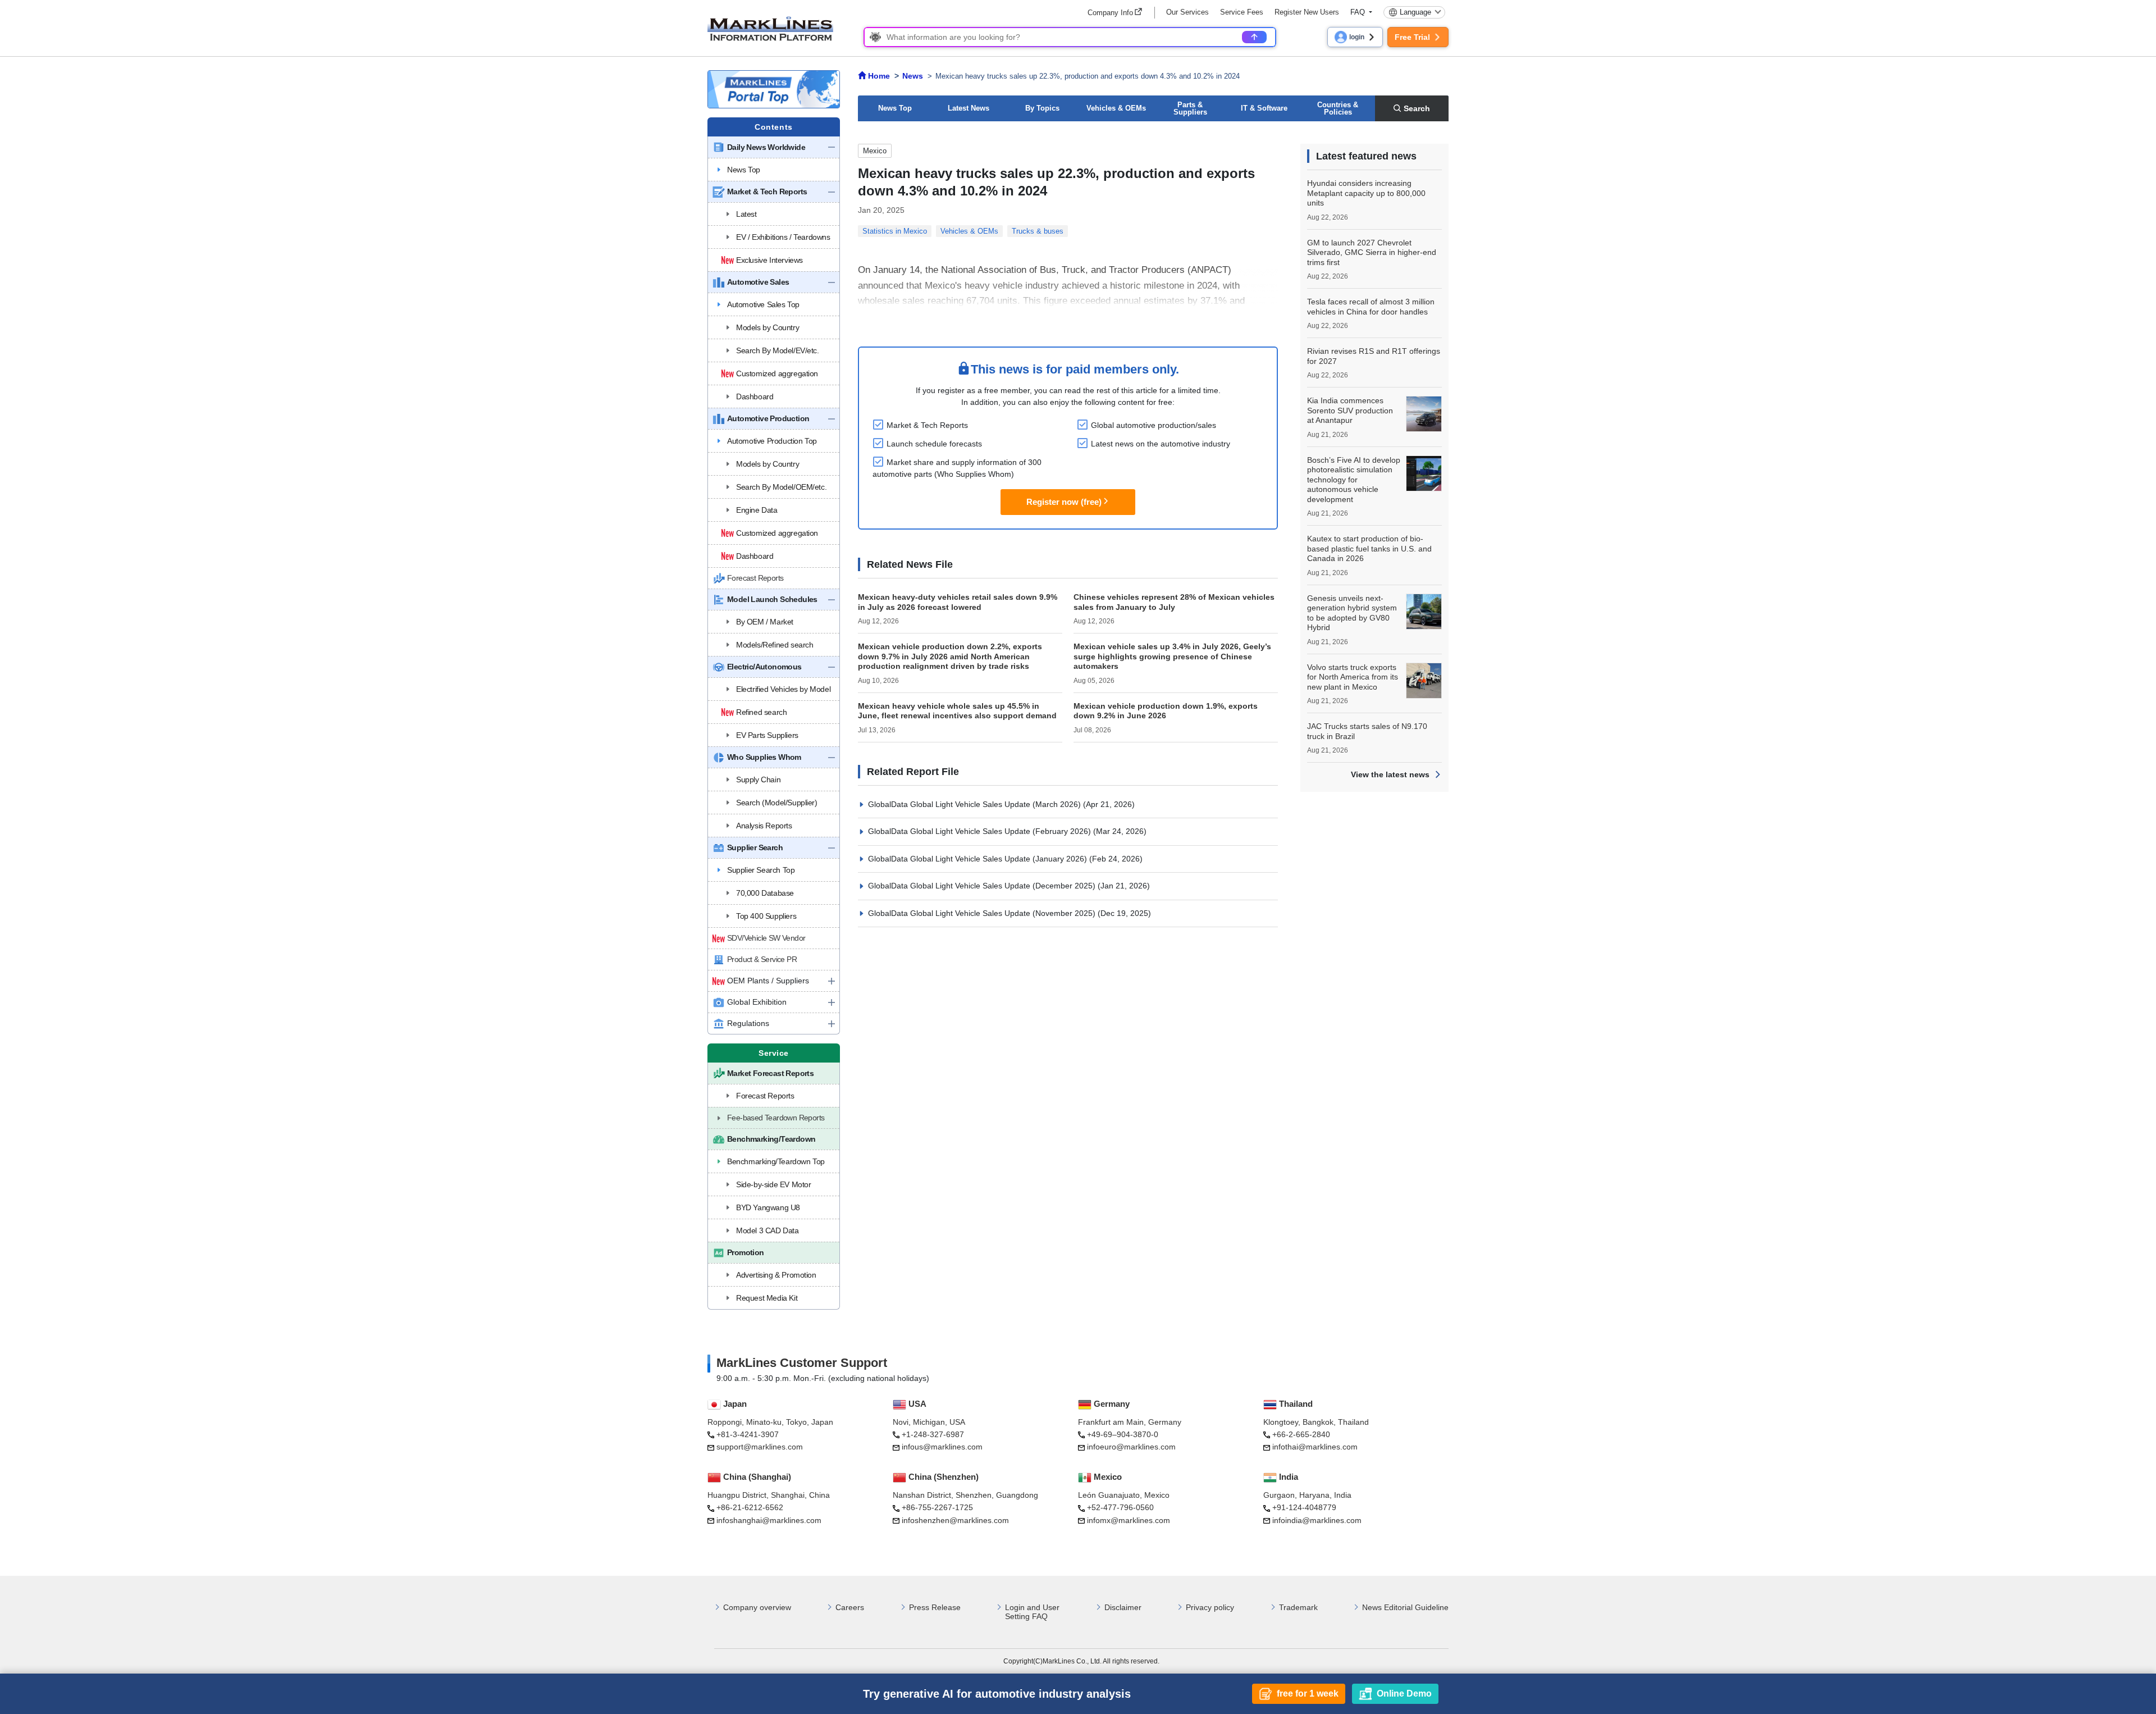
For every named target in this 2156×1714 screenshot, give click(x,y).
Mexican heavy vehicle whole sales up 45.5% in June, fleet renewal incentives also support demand (957, 711)
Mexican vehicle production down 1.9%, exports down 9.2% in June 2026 (1166, 711)
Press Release (935, 1607)
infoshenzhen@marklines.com (955, 1520)
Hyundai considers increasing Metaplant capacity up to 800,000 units (1366, 193)
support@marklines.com (760, 1447)
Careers (850, 1607)
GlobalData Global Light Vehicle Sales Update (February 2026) (981, 831)
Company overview (757, 1607)
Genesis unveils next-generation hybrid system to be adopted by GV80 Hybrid (1352, 613)
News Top (895, 108)
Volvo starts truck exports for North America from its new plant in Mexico (1353, 677)
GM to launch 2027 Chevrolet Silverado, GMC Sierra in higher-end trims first (1372, 252)
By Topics (1042, 108)
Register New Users (1307, 12)
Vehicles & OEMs (1116, 108)
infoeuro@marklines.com (1131, 1447)
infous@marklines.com (942, 1447)
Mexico (875, 151)
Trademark (1298, 1607)
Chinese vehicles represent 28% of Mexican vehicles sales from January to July (1174, 602)
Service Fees (1242, 12)
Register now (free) (1064, 502)
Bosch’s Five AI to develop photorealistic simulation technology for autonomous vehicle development (1354, 480)
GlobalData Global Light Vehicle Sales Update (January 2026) (979, 859)
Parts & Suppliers (1190, 108)
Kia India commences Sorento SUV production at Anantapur (1350, 410)
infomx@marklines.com (1129, 1520)
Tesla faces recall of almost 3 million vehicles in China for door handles (1371, 307)
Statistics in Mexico (895, 231)
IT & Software (1264, 108)
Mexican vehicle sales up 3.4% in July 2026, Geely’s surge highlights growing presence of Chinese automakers (1172, 656)
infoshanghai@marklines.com (769, 1520)
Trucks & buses (1038, 231)
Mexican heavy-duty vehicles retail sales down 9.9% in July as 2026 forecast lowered (958, 602)
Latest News (969, 108)
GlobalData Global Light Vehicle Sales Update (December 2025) (983, 886)
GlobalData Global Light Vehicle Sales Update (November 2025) (983, 913)
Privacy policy (1210, 1607)
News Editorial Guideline (1405, 1607)
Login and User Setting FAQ (1032, 1612)
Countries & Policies (1338, 108)
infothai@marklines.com (1315, 1447)
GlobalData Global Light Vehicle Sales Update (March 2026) (976, 804)
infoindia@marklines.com (1317, 1520)
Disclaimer (1123, 1607)
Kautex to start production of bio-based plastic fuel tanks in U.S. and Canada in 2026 (1369, 548)
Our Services (1187, 12)
